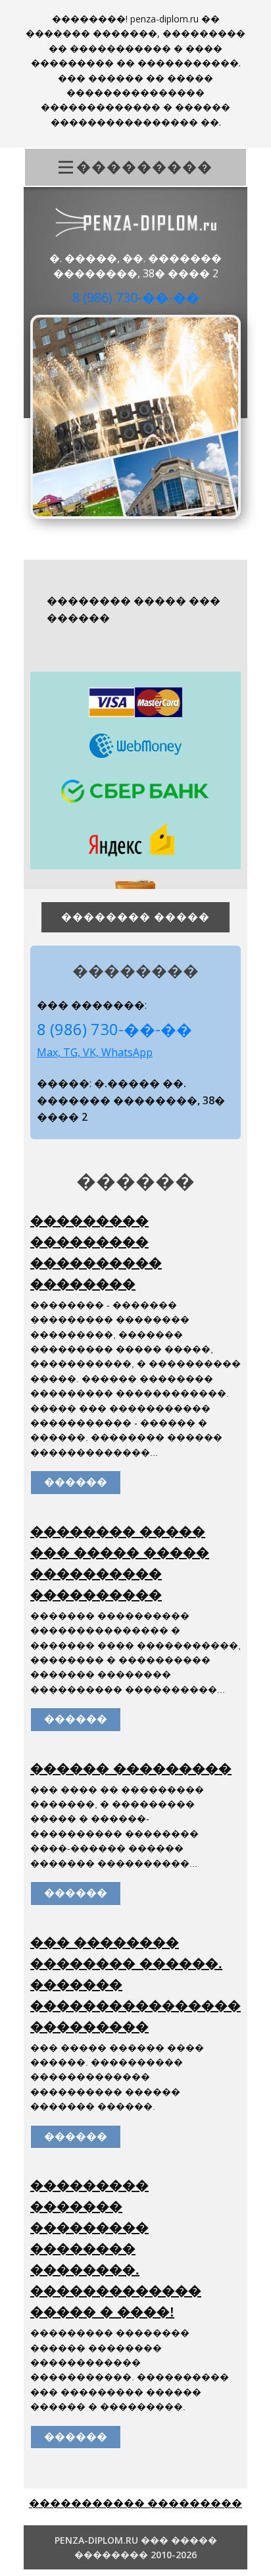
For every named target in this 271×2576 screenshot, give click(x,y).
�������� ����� (135, 917)
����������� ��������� (135, 2503)
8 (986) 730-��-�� (136, 297)
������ (76, 1482)
